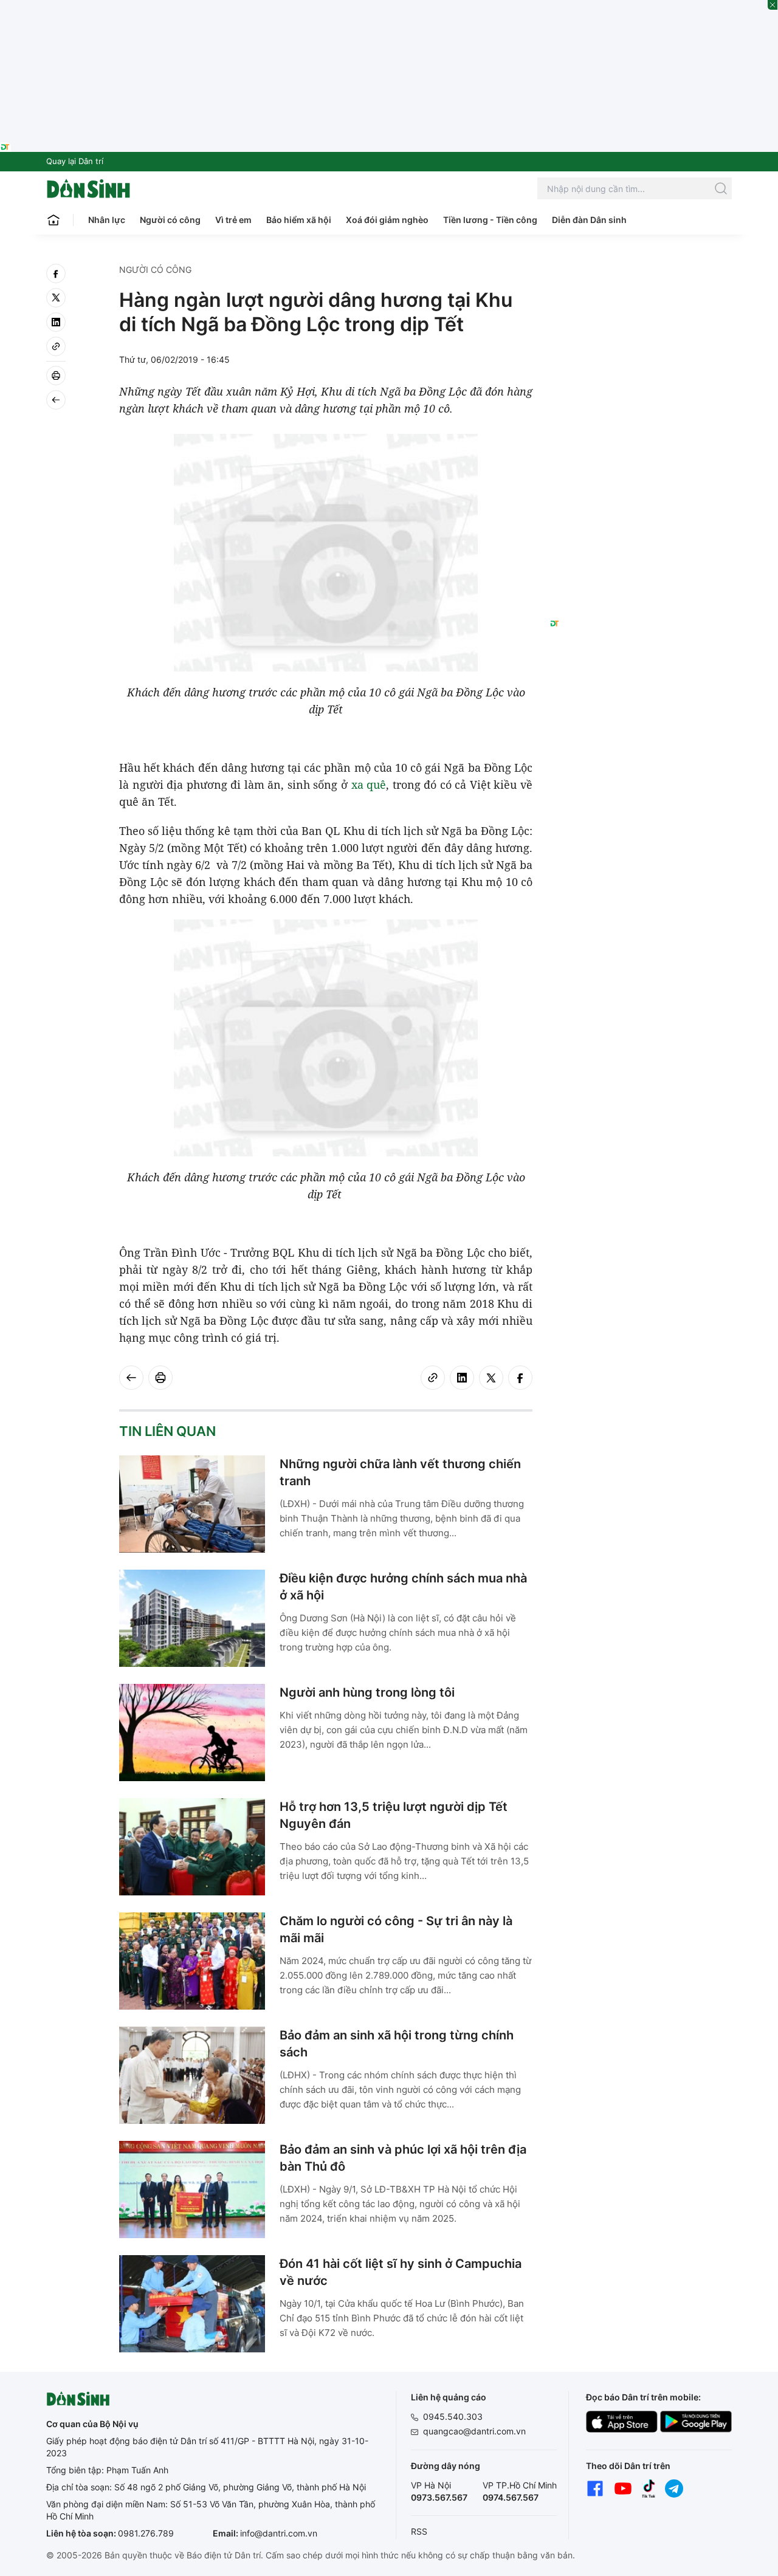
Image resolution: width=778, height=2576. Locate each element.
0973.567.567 (439, 2497)
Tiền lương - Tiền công (490, 220)
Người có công (170, 220)
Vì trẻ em (233, 220)
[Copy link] (56, 346)
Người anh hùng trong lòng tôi (367, 1692)
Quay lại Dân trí (75, 161)
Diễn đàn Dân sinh (589, 220)
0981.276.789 (146, 2533)
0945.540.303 (453, 2416)
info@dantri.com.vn (279, 2533)
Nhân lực (107, 220)
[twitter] (56, 298)
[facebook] (56, 273)
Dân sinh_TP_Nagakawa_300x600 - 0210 (641, 278)
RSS (419, 2531)
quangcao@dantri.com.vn (474, 2431)
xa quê (369, 785)
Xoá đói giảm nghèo (387, 220)
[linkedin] (56, 322)
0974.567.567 (511, 2497)
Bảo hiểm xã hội (299, 220)
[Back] (56, 400)
